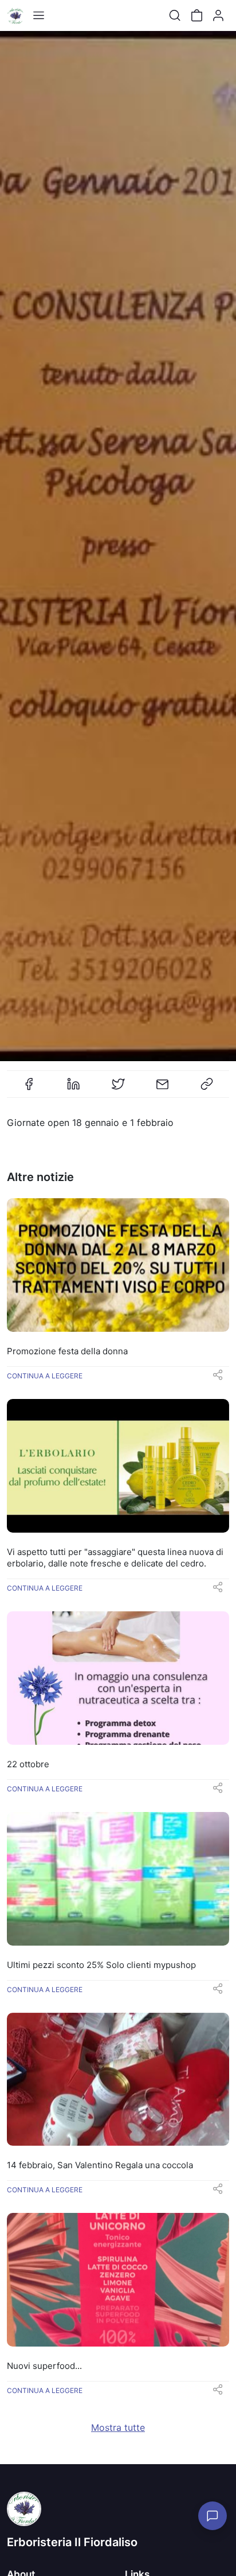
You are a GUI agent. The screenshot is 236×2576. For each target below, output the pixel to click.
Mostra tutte (118, 2427)
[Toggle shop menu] (38, 15)
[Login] (218, 15)
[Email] (163, 1089)
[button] (218, 1378)
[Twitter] (118, 1089)
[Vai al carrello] (196, 15)
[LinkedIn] (73, 1089)
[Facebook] (29, 1089)
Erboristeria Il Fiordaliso (72, 2542)
